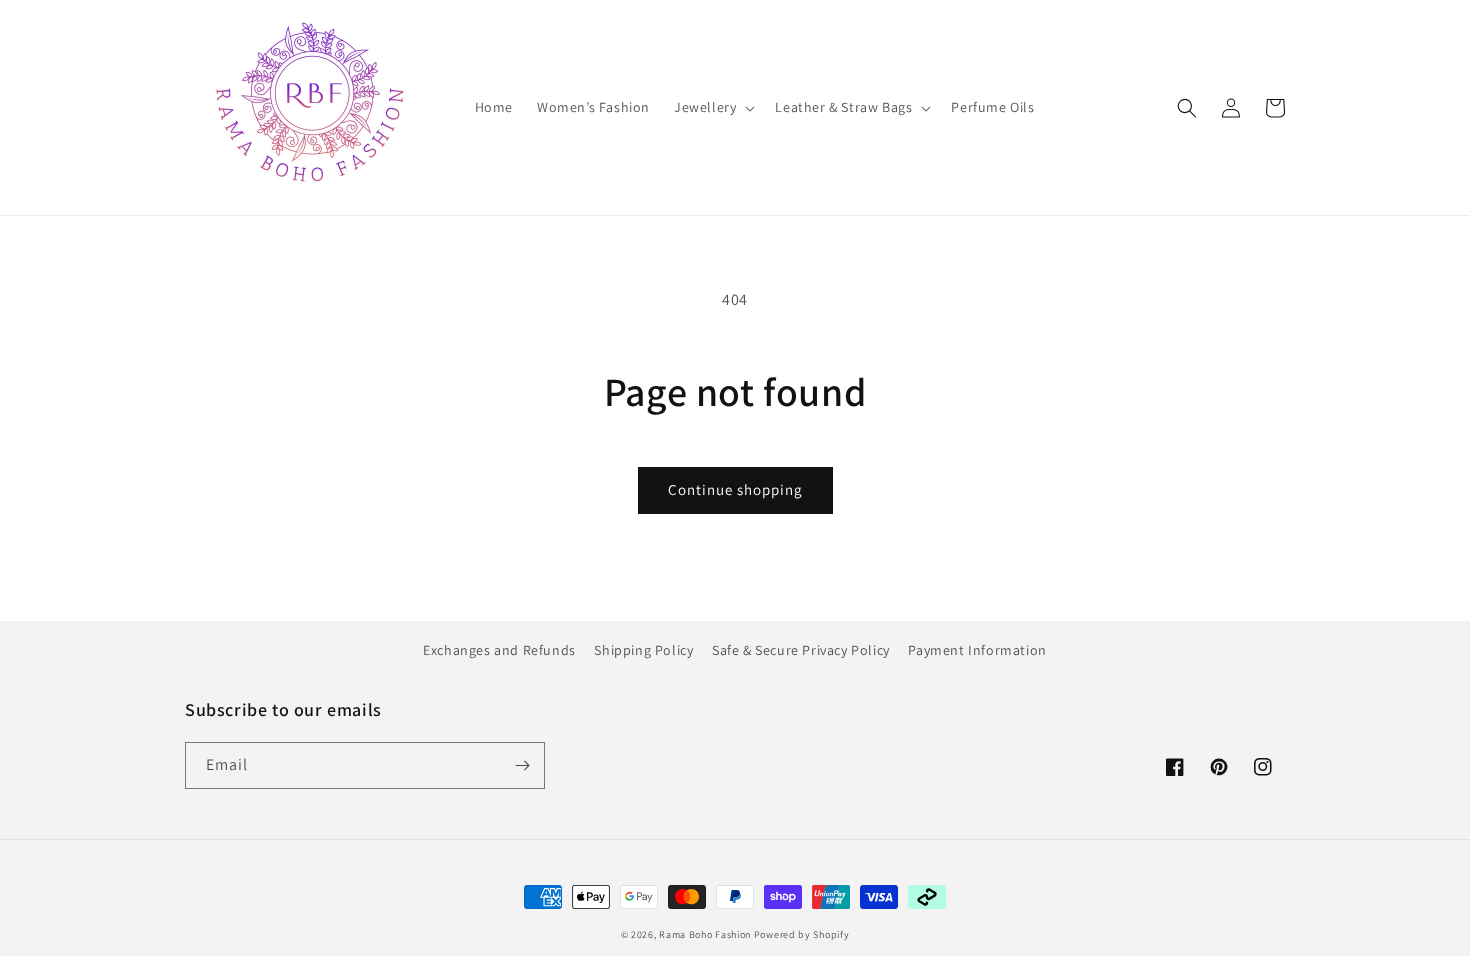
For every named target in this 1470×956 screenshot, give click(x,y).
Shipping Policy (643, 650)
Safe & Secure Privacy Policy (801, 650)
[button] (712, 107)
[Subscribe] (522, 765)
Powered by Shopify (802, 934)
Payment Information (977, 650)
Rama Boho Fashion (706, 934)
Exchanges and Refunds (499, 650)
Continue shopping (735, 489)
